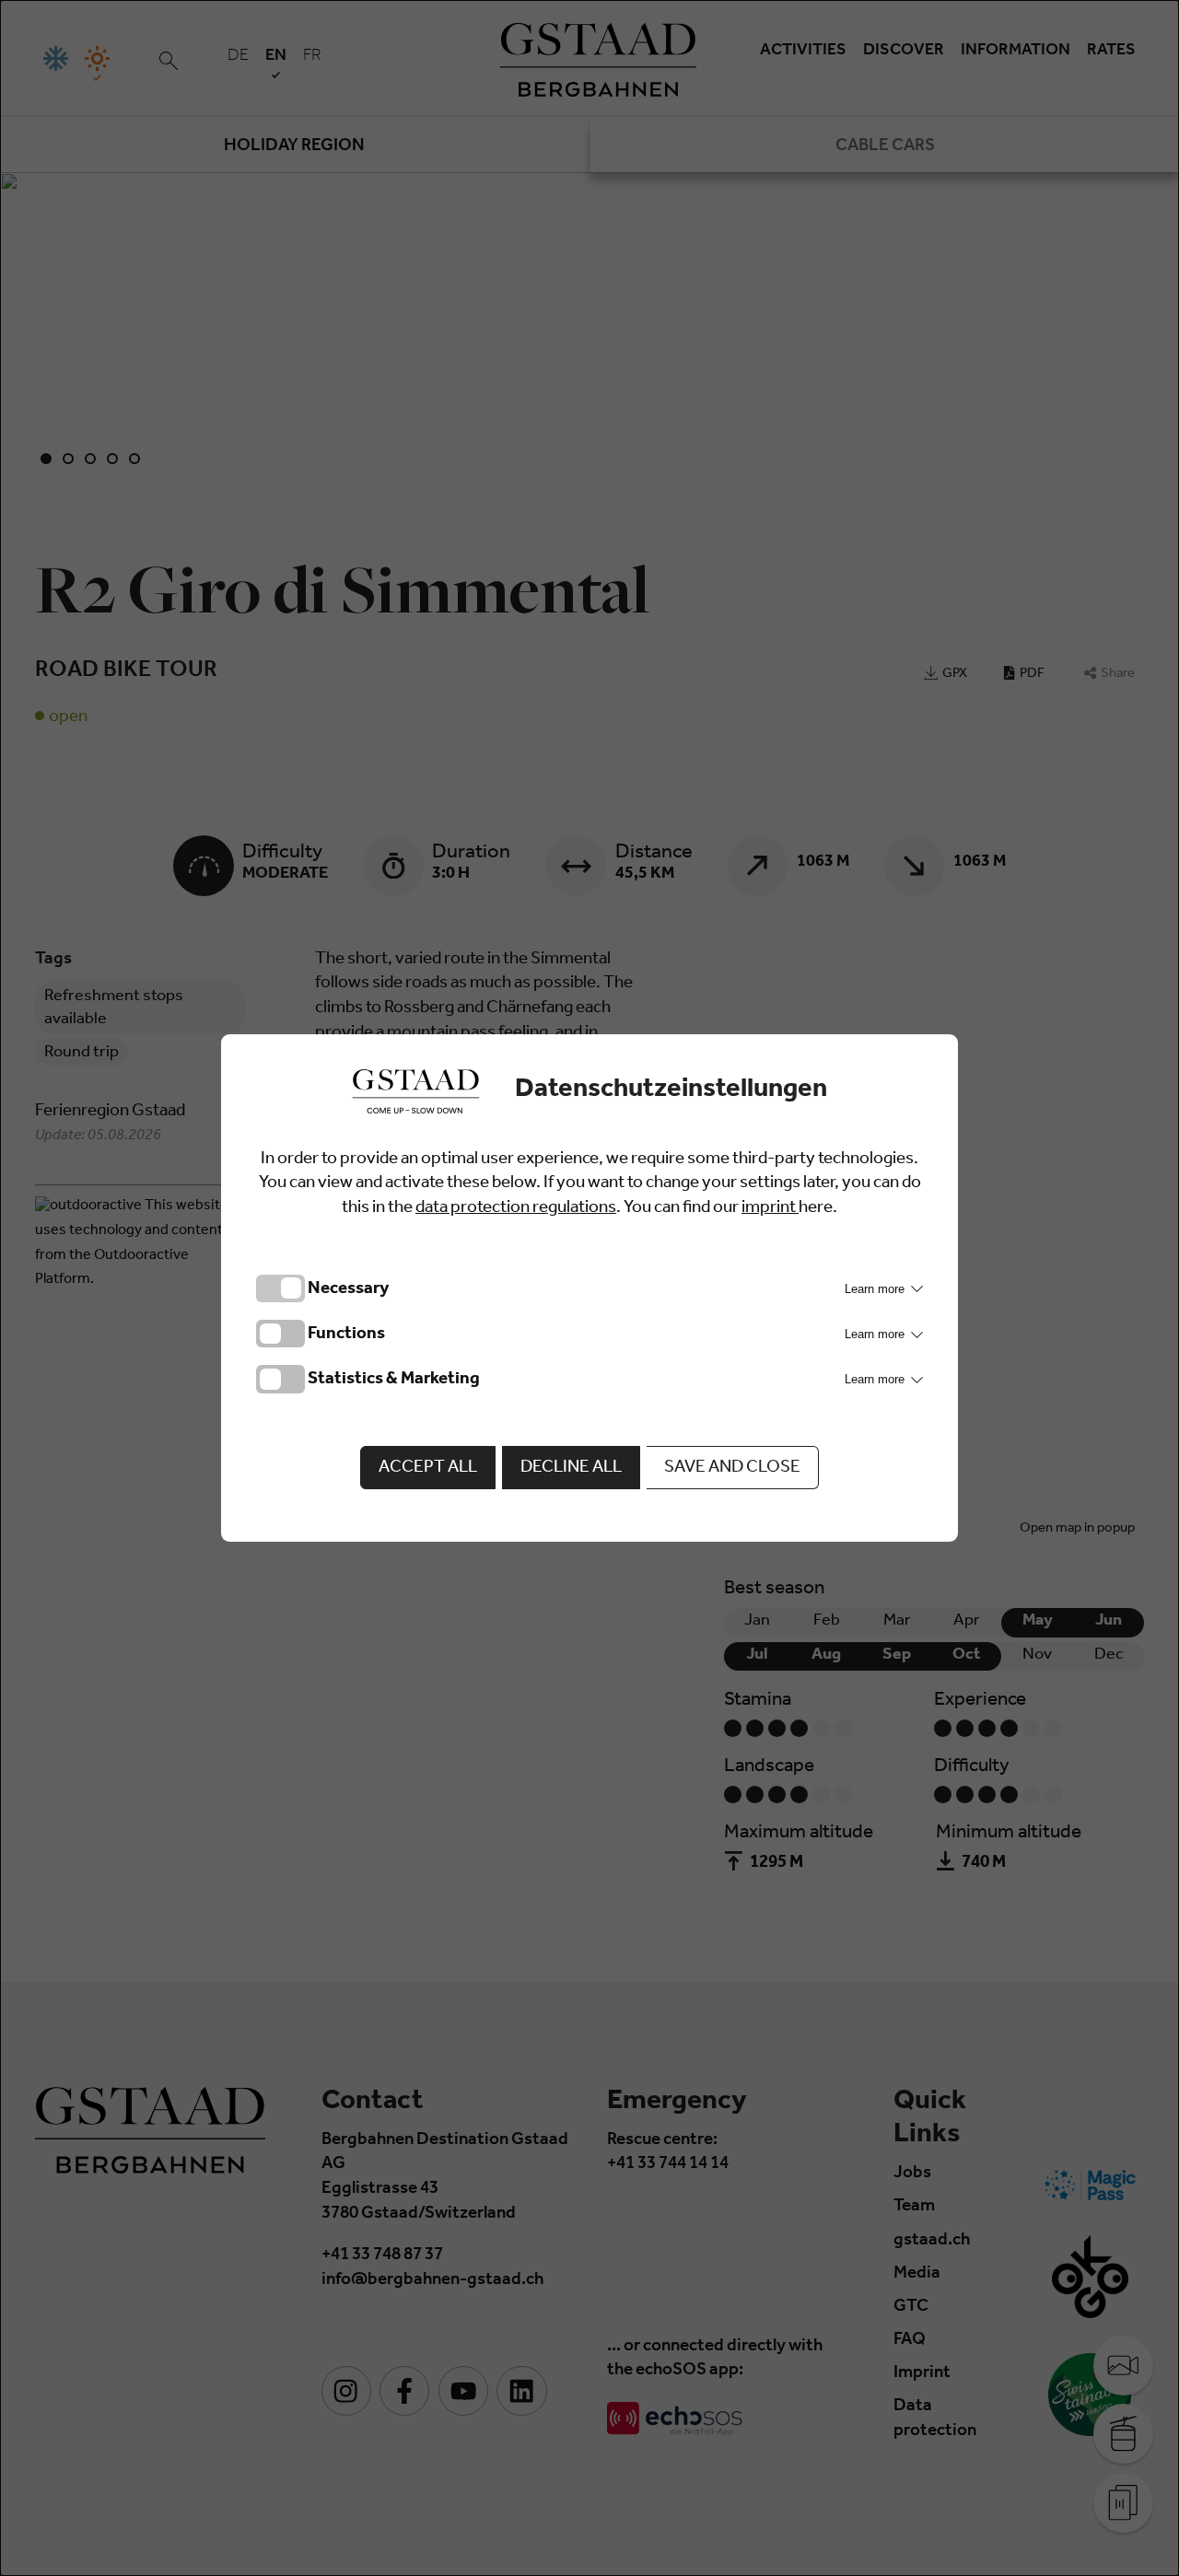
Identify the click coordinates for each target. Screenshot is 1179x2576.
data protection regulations (516, 1209)
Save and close (732, 1469)
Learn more (876, 1289)
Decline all (571, 1469)
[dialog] (589, 1288)
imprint (770, 1209)
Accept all (428, 1469)
